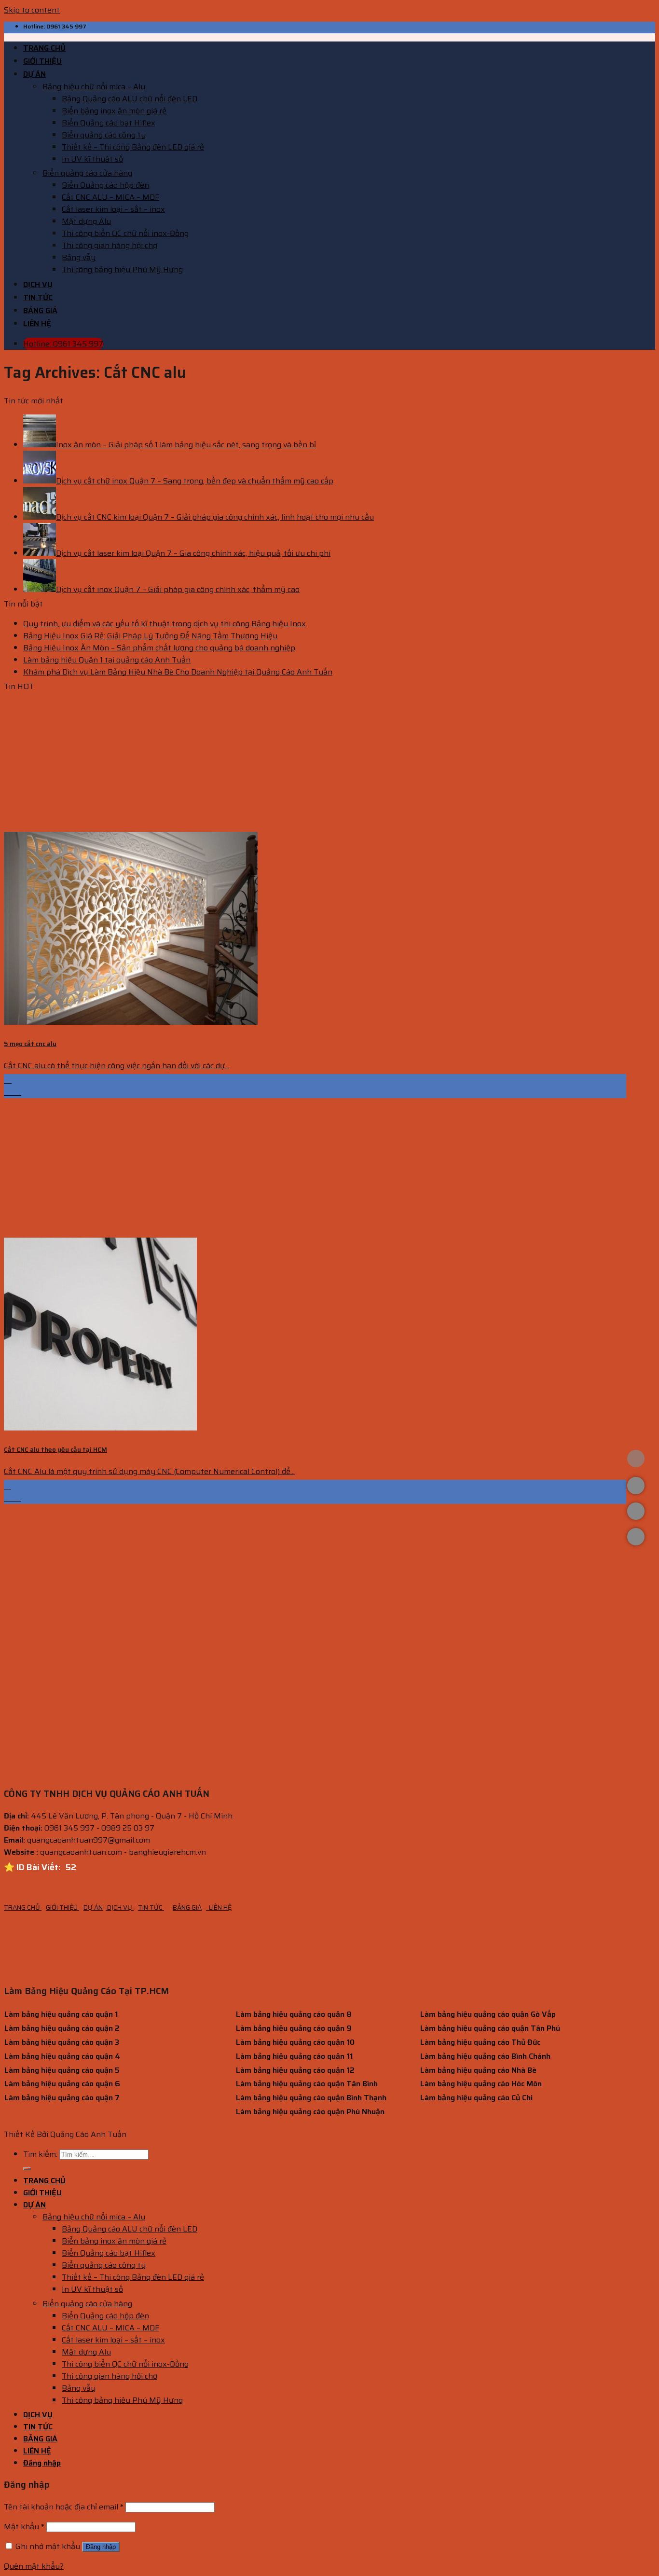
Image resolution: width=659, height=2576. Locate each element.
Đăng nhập (101, 2547)
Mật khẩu (24, 2527)
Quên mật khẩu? (34, 2566)
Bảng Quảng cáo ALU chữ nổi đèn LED (130, 99)
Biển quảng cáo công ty (104, 135)
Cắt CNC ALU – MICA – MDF (110, 197)
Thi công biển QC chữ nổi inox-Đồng (125, 233)
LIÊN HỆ (37, 324)
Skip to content (32, 10)
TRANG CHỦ (44, 48)
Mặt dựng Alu (86, 221)
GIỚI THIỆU (42, 61)
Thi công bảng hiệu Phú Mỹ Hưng (122, 269)
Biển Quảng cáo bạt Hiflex (109, 123)
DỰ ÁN (34, 74)
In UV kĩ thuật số (92, 159)
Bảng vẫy (79, 257)
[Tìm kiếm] (27, 2169)
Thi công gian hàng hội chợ (110, 245)
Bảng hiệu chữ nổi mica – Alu (94, 87)
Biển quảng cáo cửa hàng (87, 173)
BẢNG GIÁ (40, 310)
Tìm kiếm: (40, 2154)
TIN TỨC (38, 297)
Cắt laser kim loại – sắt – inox (113, 209)
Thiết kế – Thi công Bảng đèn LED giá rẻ (133, 147)
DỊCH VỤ (38, 284)
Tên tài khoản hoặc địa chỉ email (64, 2507)
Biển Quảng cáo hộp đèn (105, 185)
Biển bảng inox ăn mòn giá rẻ (114, 111)
